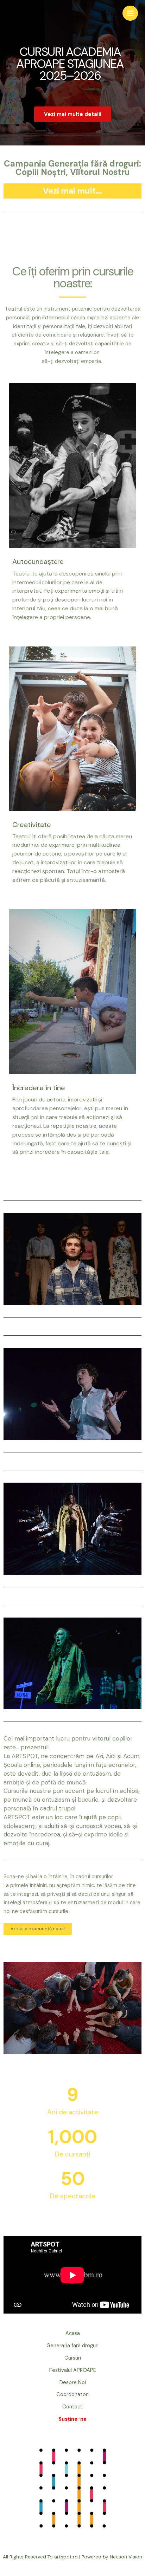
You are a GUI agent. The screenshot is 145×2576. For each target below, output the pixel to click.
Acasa (73, 2333)
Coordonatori (72, 2395)
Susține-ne (72, 2419)
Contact (72, 2407)
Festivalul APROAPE (73, 2370)
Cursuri (73, 2358)
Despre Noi (73, 2383)
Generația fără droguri (72, 2346)
